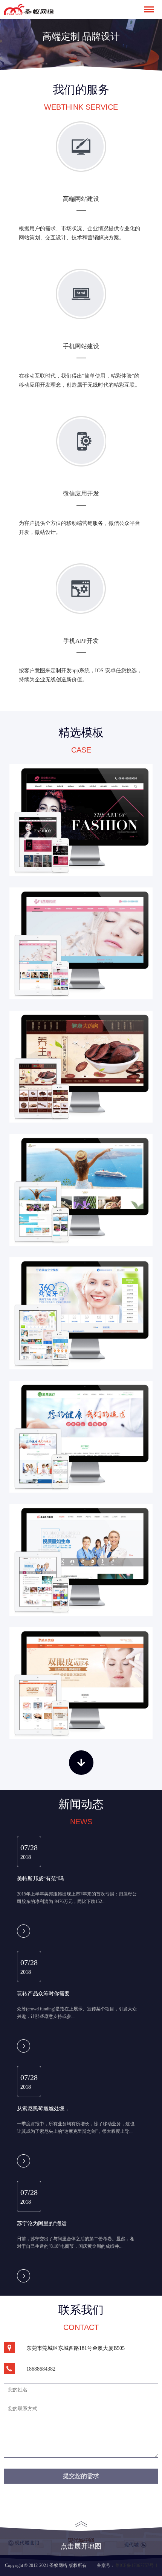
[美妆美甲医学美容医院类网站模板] (81, 943)
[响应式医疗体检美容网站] (81, 1683)
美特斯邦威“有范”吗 (40, 1878)
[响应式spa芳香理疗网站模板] (81, 1190)
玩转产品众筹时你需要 (43, 1993)
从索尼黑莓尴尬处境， (43, 2108)
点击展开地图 (81, 2546)
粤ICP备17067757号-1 (136, 2565)
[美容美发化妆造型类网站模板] (81, 820)
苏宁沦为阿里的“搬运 (42, 2223)
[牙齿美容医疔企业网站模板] (81, 1313)
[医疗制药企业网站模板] (81, 1560)
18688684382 (41, 2369)
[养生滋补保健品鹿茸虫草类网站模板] (81, 1067)
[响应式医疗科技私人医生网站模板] (81, 1437)
